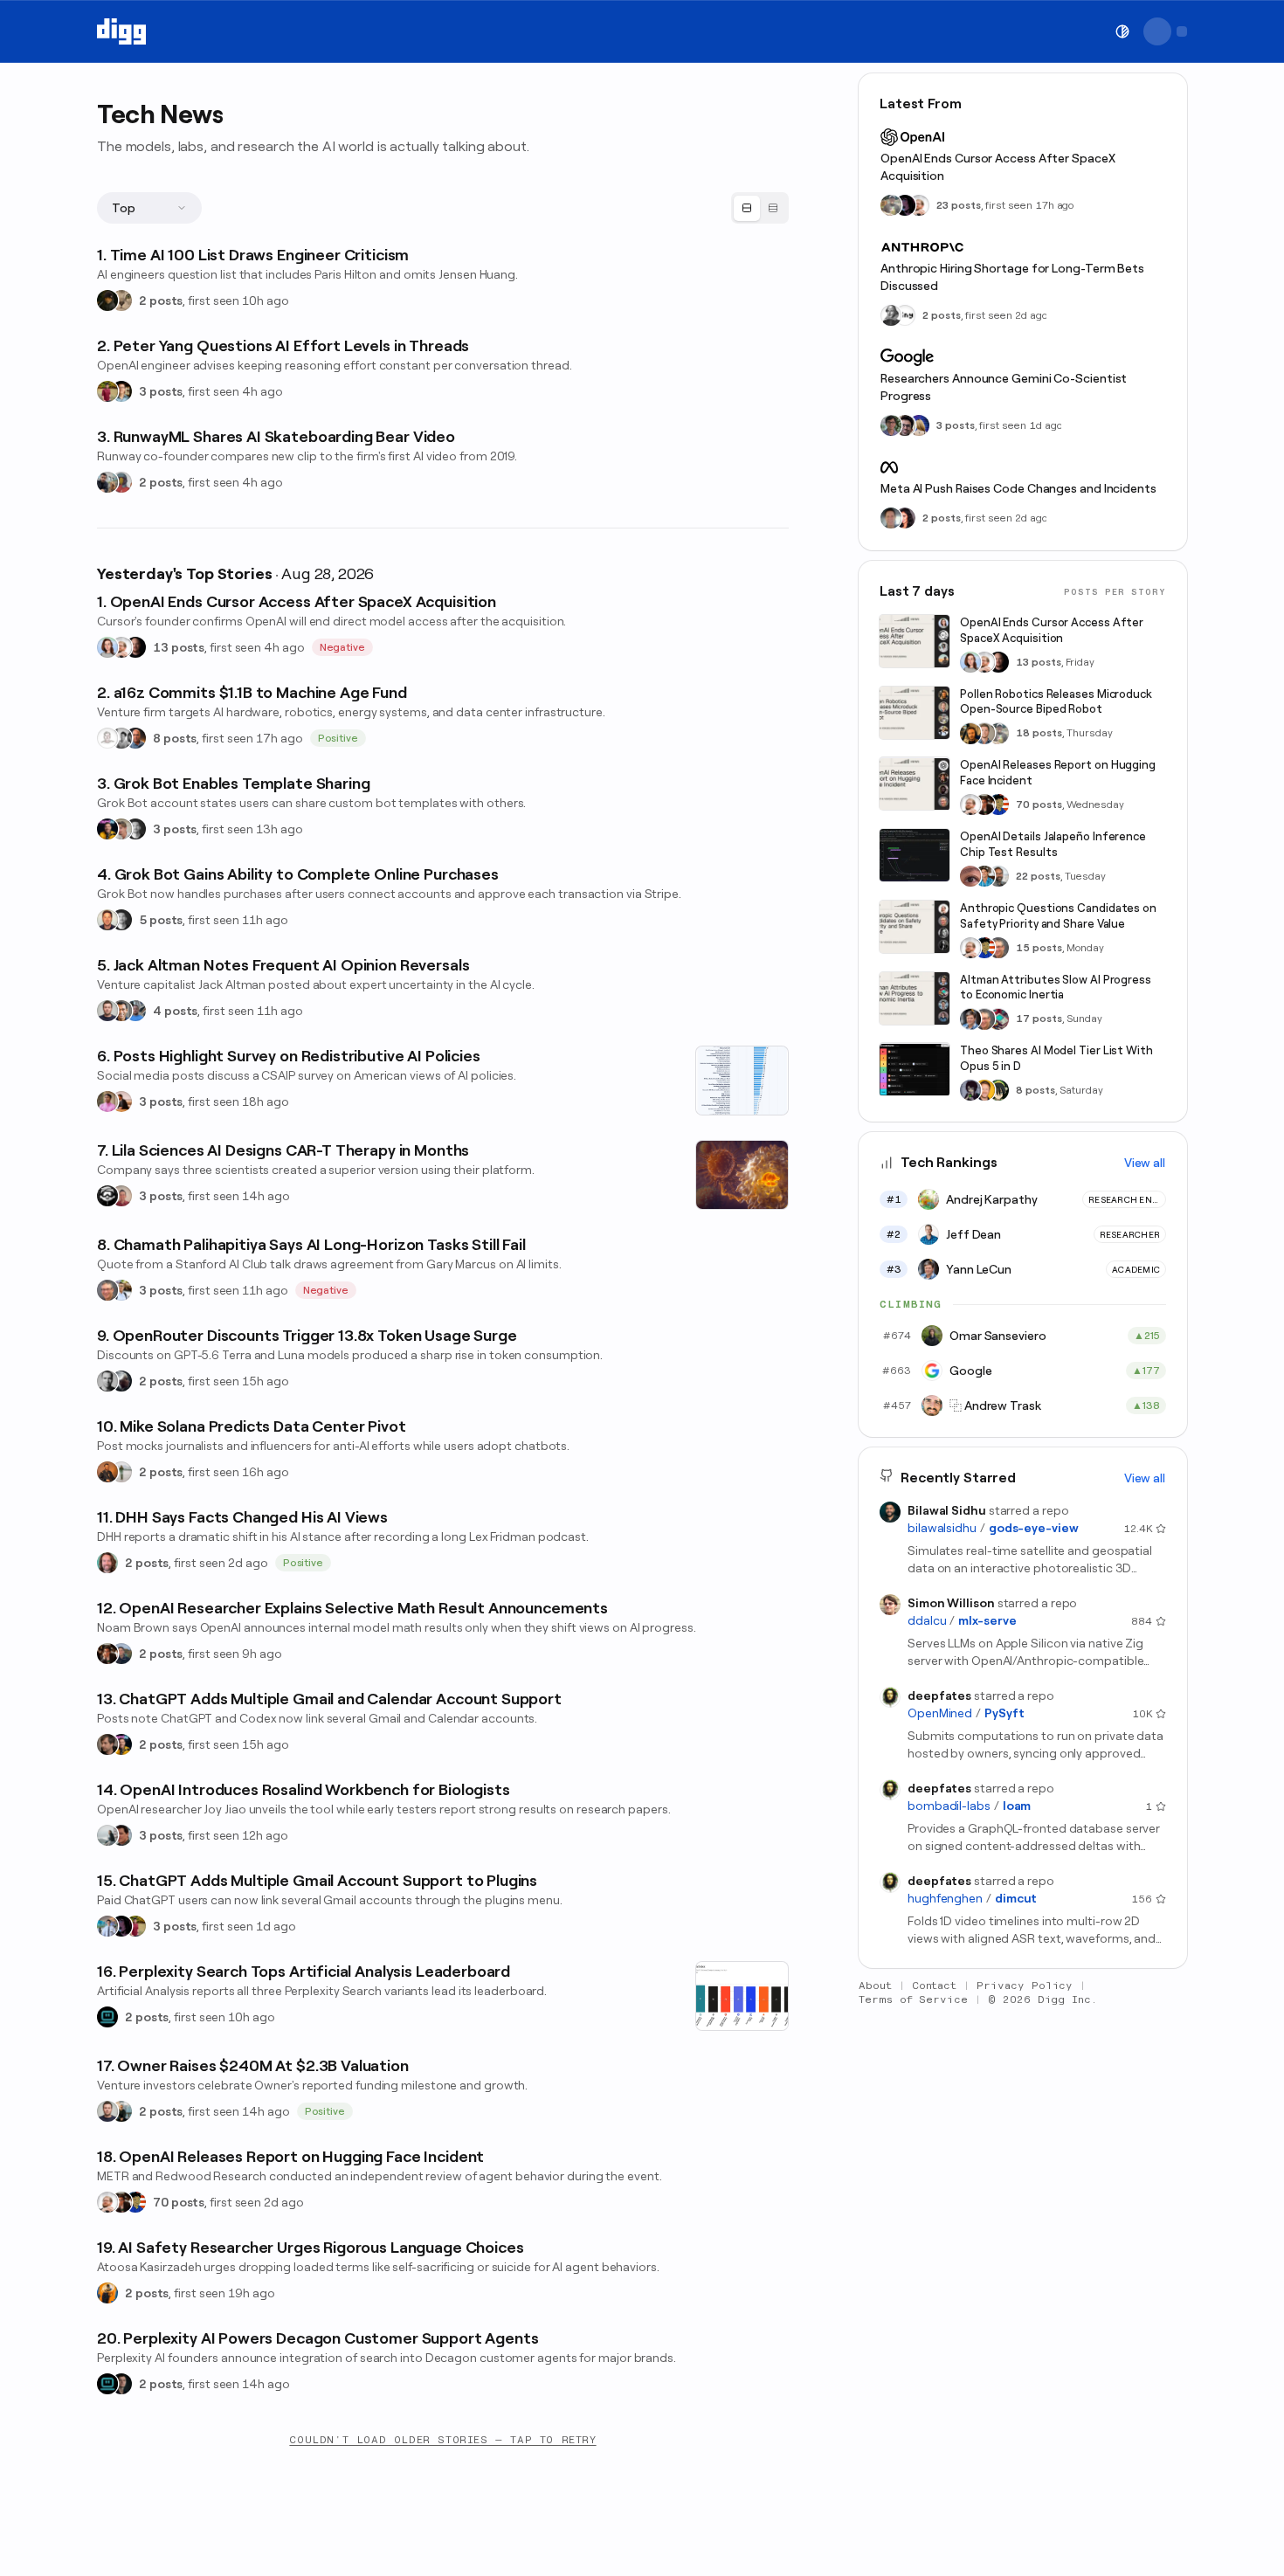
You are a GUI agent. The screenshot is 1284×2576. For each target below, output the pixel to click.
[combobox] (149, 208)
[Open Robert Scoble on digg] (107, 1196)
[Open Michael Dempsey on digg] (121, 482)
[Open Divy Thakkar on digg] (905, 425)
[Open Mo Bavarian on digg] (121, 1654)
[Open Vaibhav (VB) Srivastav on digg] (107, 391)
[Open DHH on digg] (107, 1563)
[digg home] (121, 31)
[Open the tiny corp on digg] (905, 315)
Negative (343, 647)
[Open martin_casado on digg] (107, 738)
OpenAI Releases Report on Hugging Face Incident (1058, 773)
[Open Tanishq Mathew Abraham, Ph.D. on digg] (107, 1926)
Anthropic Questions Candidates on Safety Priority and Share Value (1058, 916)
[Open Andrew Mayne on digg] (121, 1835)
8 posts (175, 738)
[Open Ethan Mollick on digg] (998, 1019)
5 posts (161, 920)
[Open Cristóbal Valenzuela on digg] (107, 482)
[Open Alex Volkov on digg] (107, 829)
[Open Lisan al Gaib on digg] (121, 1381)
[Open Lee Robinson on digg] (135, 829)
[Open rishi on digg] (107, 1102)
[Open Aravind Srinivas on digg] (107, 2017)
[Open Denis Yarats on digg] (121, 2384)
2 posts (161, 300)
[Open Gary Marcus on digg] (107, 1290)
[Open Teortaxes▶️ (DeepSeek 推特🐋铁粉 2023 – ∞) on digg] (970, 1090)
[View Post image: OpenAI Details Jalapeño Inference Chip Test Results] (915, 855)
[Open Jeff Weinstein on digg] (107, 920)
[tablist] (760, 208)
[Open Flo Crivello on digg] (107, 2293)
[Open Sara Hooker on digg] (107, 647)
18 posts (1039, 734)
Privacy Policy (1025, 1986)
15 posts (1039, 948)
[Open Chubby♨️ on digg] (121, 1926)
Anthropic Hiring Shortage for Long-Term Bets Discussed (1012, 277)
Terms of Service (913, 1999)
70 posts (179, 2202)
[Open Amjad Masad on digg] (135, 647)
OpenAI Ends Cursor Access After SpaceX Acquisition (998, 167)
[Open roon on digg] (135, 2202)
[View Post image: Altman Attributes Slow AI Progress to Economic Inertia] (915, 998)
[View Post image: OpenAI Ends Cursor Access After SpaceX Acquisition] (915, 641)
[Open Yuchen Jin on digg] (891, 205)
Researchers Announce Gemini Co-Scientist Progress (1004, 387)
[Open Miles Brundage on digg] (121, 647)
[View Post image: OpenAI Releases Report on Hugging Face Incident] (915, 784)
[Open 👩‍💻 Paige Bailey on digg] (919, 425)
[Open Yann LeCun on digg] (970, 1019)
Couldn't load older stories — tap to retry (442, 2440)
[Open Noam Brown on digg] (107, 1654)
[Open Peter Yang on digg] (121, 391)
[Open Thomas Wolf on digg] (970, 734)
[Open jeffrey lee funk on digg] (891, 518)
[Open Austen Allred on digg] (984, 1090)
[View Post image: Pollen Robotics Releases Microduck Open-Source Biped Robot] (915, 713)
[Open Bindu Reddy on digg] (905, 518)
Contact (935, 1986)
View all (1145, 1163)
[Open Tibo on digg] (107, 1744)
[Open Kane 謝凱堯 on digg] (121, 1472)
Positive (338, 738)
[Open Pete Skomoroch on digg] (135, 1011)
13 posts (179, 647)
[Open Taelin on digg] (998, 1090)
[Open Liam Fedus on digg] (984, 876)
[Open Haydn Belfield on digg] (121, 1102)
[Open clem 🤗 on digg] (984, 734)
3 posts (161, 391)
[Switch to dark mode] (1122, 31)
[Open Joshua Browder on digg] (121, 2111)
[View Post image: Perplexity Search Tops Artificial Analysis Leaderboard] (742, 1996)
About (875, 1986)
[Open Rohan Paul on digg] (121, 1290)
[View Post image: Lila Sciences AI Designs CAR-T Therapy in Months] (742, 1175)
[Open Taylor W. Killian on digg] (121, 1196)
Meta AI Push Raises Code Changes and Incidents (1018, 488)
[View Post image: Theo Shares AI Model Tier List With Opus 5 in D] (915, 1070)
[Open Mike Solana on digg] (107, 1472)
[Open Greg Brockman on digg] (107, 1381)
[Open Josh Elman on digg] (135, 738)
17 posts (1039, 1019)
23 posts (959, 205)
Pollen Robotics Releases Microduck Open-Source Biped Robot (1056, 702)
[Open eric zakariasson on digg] (121, 829)
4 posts (175, 1011)
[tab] (747, 208)
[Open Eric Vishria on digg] (121, 1011)
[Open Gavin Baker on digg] (998, 876)
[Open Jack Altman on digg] (107, 1011)
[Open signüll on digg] (891, 315)
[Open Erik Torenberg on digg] (121, 738)
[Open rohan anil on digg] (107, 300)
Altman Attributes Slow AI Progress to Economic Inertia (1056, 988)
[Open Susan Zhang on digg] (970, 876)
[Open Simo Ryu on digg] (121, 300)
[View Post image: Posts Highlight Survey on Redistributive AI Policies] (742, 1081)
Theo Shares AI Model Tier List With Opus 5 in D (1056, 1059)
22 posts (1038, 876)
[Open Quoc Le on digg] (891, 425)
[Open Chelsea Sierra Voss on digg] (107, 1835)
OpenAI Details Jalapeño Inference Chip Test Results (1053, 844)
